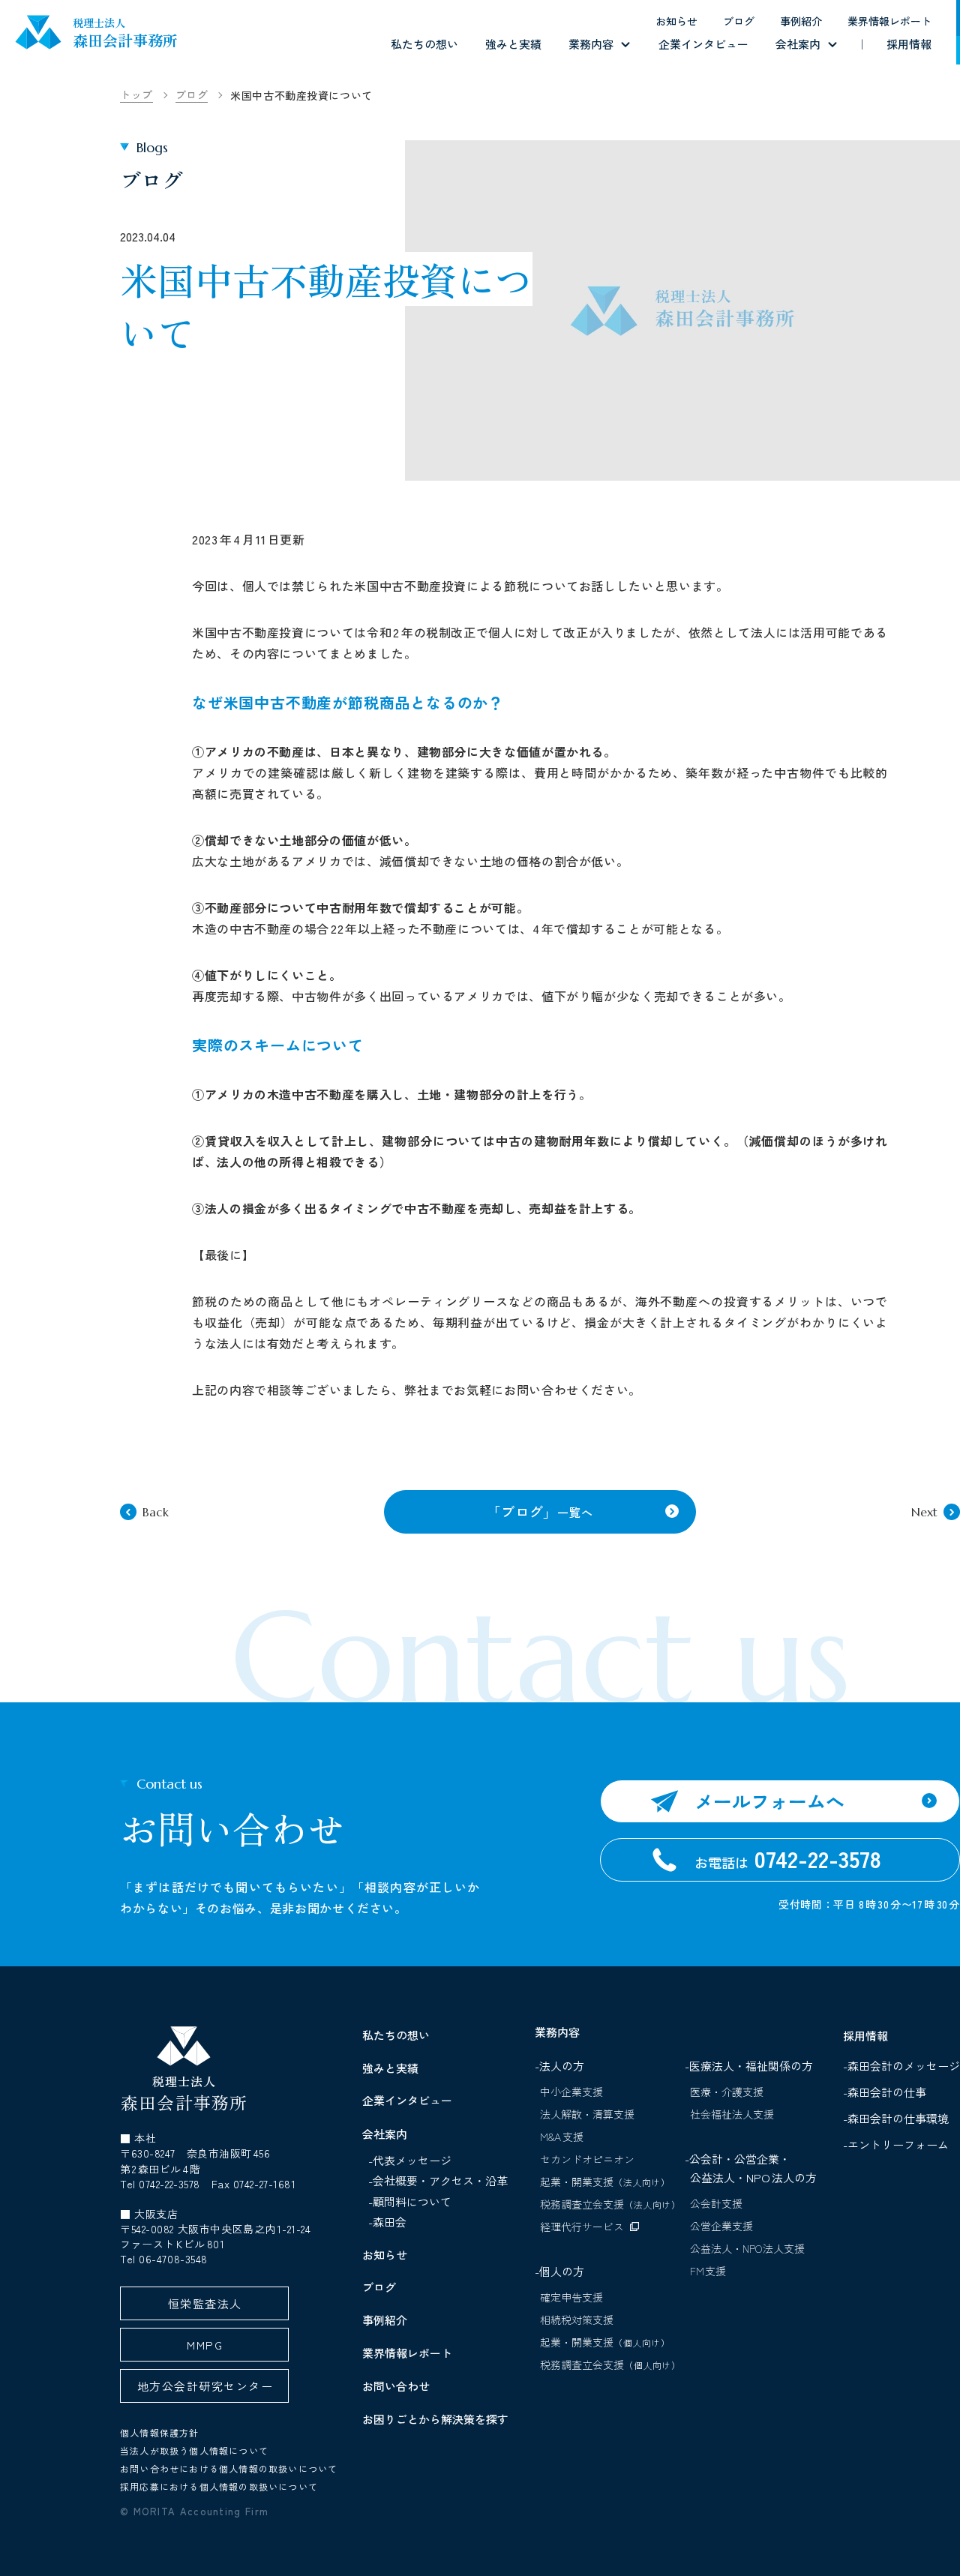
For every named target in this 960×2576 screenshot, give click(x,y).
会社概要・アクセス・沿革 (440, 2180)
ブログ (739, 21)
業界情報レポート (889, 21)
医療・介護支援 (727, 2092)
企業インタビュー (703, 44)
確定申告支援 (571, 2297)
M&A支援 (562, 2137)
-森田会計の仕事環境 (899, 2118)
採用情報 (909, 44)
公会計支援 (716, 2203)
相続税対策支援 (577, 2320)
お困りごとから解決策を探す (435, 2419)
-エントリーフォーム (899, 2144)
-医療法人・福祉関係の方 (749, 2066)
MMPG (205, 2345)
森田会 (390, 2222)
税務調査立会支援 (610, 2204)
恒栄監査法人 (205, 2303)
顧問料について (412, 2201)
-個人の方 (559, 2271)
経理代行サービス (582, 2227)
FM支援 (708, 2271)
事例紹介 (801, 21)
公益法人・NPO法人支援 (748, 2248)
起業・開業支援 (605, 2182)
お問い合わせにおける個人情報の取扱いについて (229, 2468)
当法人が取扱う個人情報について (194, 2450)
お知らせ (676, 21)
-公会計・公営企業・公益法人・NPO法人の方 (751, 2168)
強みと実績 (513, 44)
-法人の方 (559, 2066)
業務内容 (591, 44)
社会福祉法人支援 (732, 2114)
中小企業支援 (571, 2092)
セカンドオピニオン (587, 2159)
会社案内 (798, 44)
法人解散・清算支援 (587, 2114)
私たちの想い (424, 44)
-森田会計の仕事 (888, 2092)
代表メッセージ (412, 2160)
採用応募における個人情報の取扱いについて (219, 2486)
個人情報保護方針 (160, 2432)
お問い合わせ (396, 2386)
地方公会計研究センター (205, 2386)
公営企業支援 (721, 2226)
